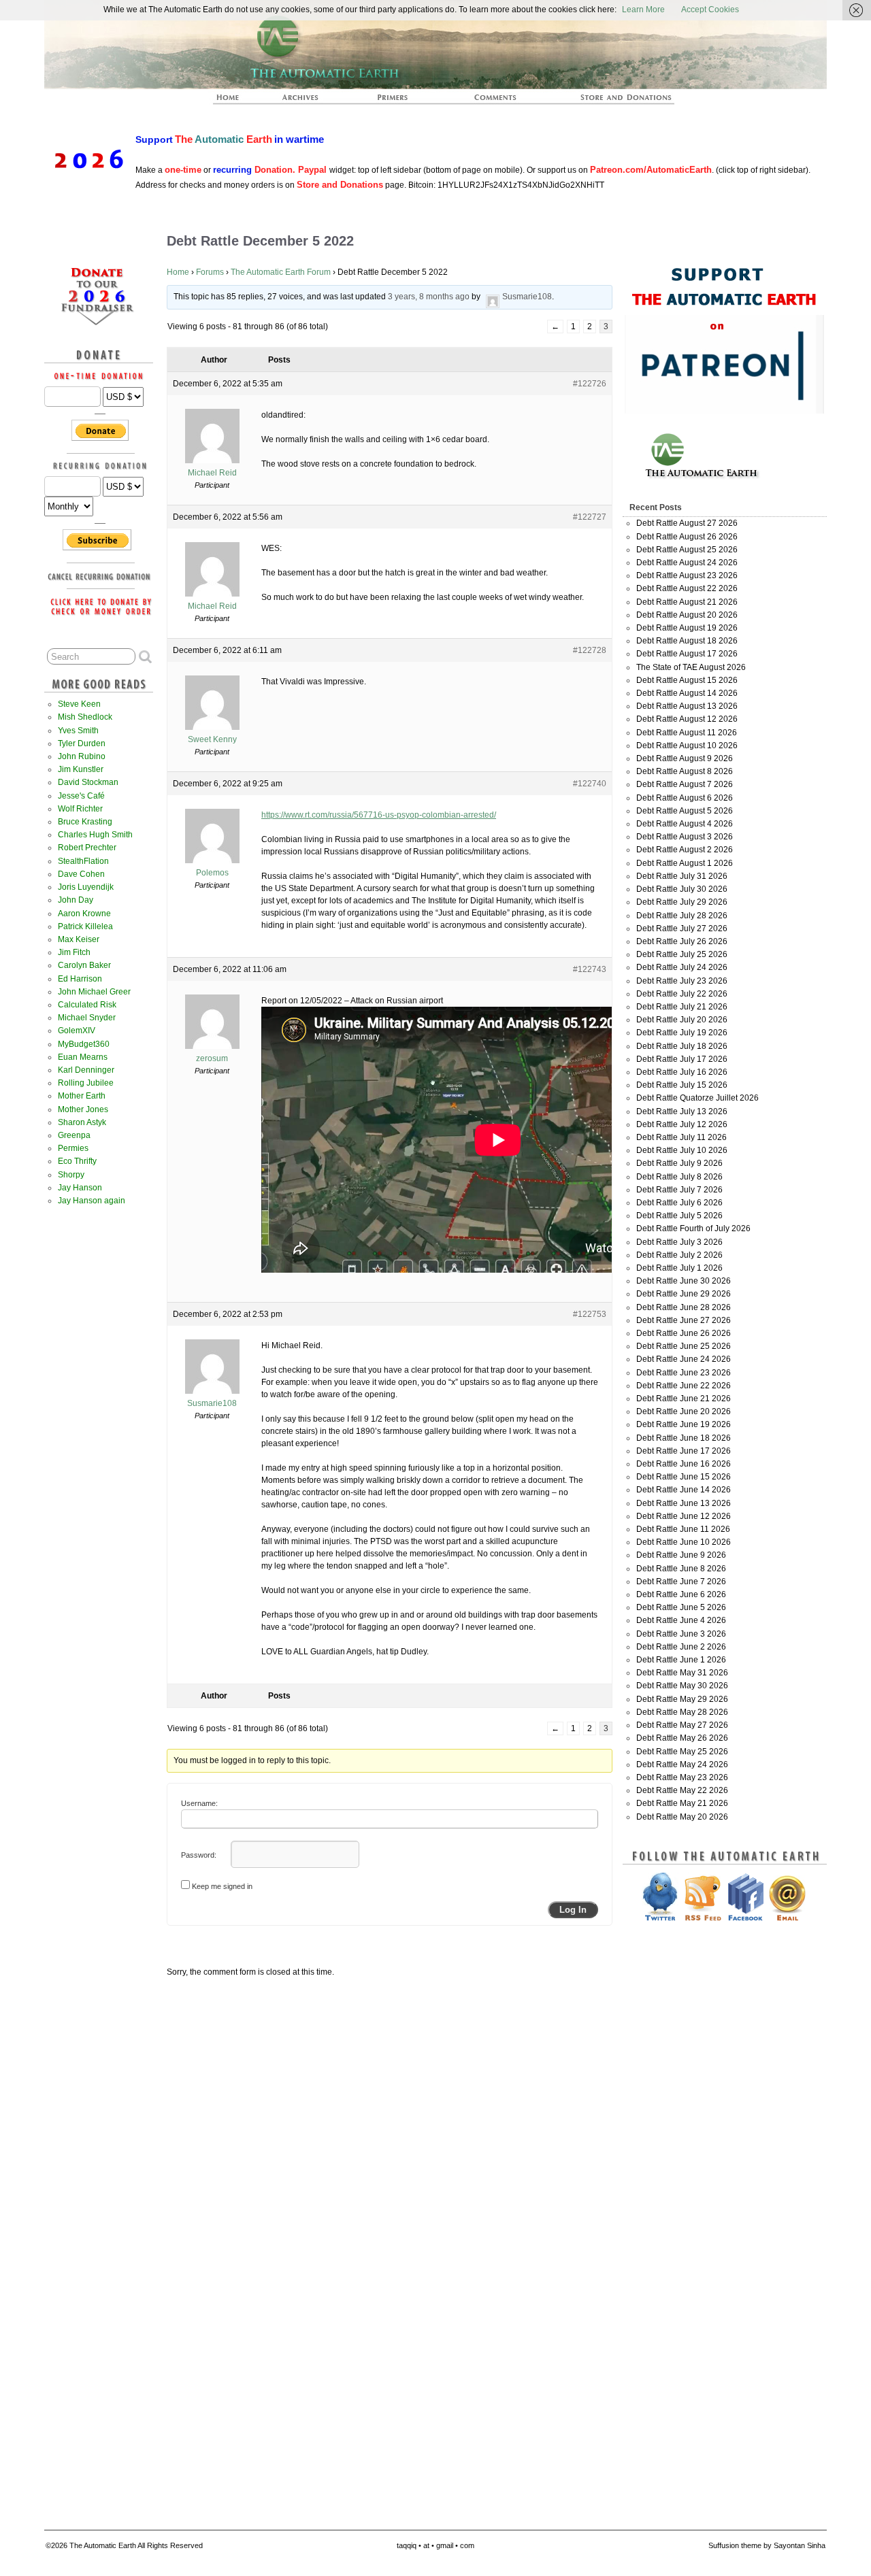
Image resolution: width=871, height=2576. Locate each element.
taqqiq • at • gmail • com (435, 2545)
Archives (306, 101)
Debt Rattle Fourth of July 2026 (693, 1228)
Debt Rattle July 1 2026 (679, 1268)
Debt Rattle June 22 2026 (684, 1386)
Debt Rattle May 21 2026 (682, 1803)
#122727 (590, 517)
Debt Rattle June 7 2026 (681, 1582)
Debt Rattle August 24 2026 (687, 563)
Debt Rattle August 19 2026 (687, 628)
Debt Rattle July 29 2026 (682, 902)
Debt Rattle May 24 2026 (682, 1764)
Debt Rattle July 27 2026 (682, 929)
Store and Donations (610, 101)
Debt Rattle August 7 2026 (685, 784)
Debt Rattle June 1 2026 (681, 1660)
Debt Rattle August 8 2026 (685, 771)
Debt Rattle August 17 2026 (687, 654)
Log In (573, 1910)
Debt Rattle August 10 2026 (687, 746)
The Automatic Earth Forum (281, 272)
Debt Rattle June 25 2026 (684, 1346)
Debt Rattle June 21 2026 (684, 1399)
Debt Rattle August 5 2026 (685, 811)
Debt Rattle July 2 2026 (679, 1255)
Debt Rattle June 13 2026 (684, 1503)
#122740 (590, 784)
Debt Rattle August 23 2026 (687, 575)
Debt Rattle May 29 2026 (682, 1699)
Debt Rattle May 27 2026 (682, 1725)
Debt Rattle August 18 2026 (687, 641)
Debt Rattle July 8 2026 (679, 1177)
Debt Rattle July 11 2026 (681, 1137)
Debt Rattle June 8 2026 (681, 1569)
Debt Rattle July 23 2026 (682, 981)
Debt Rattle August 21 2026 (687, 602)
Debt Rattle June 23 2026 (684, 1373)
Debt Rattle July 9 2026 (679, 1163)
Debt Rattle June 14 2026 (684, 1490)
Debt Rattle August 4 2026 (685, 824)
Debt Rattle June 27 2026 (684, 1320)
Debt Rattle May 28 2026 (682, 1712)
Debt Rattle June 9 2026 (681, 1555)
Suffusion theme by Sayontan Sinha (767, 2545)
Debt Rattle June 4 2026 (681, 1620)
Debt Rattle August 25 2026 (687, 550)
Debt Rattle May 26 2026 (682, 1738)
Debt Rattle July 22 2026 (682, 994)
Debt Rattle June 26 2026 (684, 1333)
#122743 (590, 969)
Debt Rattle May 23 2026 (682, 1777)
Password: (199, 1855)
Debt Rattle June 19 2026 (684, 1424)
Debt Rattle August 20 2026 (687, 615)
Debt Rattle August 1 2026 (685, 863)
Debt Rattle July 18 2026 (682, 1046)
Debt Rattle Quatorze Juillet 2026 (697, 1098)
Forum (496, 101)
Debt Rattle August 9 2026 (685, 758)
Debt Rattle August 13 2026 (687, 706)
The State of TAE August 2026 (691, 667)
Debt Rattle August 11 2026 (687, 733)
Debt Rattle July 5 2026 (679, 1216)
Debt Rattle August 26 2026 (687, 537)
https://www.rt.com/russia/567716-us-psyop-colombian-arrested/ (379, 815)
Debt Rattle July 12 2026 (682, 1124)
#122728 (590, 650)
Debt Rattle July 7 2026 (679, 1190)
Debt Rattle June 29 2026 (684, 1294)
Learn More (643, 10)
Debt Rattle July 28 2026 (682, 916)
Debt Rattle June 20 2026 (684, 1411)
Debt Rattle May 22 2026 (682, 1790)
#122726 (590, 384)
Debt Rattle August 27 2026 (687, 523)
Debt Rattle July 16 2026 (682, 1072)
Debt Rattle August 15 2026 (687, 680)
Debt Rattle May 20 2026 (682, 1817)
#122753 (590, 1314)
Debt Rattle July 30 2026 (682, 889)
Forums (210, 272)
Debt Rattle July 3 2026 (679, 1242)
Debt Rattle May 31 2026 (682, 1673)
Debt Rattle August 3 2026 (685, 837)
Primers (398, 101)
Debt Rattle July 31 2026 (682, 876)
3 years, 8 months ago (429, 297)
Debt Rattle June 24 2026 (684, 1359)
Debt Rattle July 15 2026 (682, 1085)
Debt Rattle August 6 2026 (685, 798)
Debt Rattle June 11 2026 (683, 1529)
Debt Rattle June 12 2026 (684, 1516)
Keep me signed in (222, 1886)
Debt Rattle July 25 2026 (682, 954)
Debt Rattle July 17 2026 (682, 1059)
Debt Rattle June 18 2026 (684, 1438)
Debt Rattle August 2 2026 (685, 850)
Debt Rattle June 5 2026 (681, 1607)
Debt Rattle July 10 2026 (682, 1150)
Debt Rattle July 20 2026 (682, 1020)
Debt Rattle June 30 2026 (684, 1281)
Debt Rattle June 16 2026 (684, 1464)
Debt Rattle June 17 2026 (684, 1451)
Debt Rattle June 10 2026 (684, 1542)
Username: (199, 1803)
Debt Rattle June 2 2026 (681, 1647)
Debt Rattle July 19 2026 (682, 1033)
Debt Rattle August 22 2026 (687, 588)
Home (178, 272)
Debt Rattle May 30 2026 (682, 1686)
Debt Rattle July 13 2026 (682, 1111)
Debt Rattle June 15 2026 (684, 1477)
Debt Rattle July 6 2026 (679, 1203)
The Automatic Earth (235, 101)
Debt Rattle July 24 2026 (682, 967)
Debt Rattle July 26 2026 (682, 941)
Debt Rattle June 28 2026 (684, 1307)
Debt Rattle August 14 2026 (687, 693)
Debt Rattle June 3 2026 (681, 1634)
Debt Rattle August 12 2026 (687, 719)
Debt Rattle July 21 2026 (682, 1007)
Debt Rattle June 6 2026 (681, 1594)
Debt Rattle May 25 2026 (682, 1752)
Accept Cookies (710, 10)
